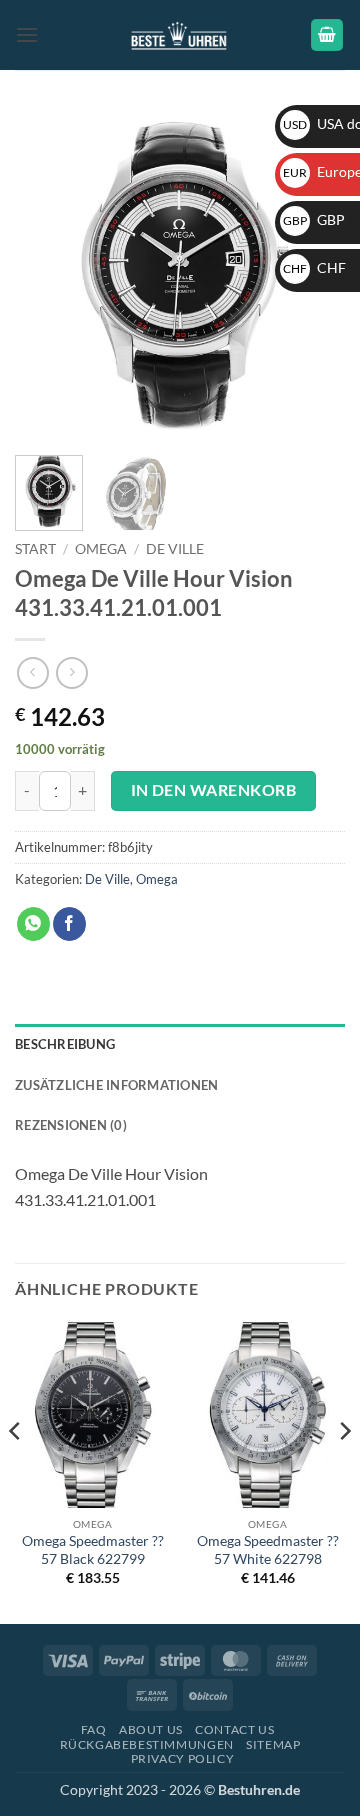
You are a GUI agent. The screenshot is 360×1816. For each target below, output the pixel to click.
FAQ (94, 1729)
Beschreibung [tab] (65, 1044)
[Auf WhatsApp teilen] (33, 924)
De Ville (175, 549)
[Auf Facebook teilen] (69, 924)
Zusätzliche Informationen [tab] (116, 1085)
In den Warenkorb (213, 790)
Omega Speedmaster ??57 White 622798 (268, 1550)
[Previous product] (71, 672)
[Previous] (47, 275)
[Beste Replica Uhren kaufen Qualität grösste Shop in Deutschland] (180, 34)
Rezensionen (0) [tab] (71, 1125)
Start (35, 549)
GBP (314, 219)
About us (151, 1729)
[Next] (344, 1471)
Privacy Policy (183, 1758)
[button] (27, 34)
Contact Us (234, 1729)
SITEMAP (273, 1744)
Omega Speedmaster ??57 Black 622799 (93, 1550)
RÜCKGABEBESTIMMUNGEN (147, 1744)
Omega (101, 549)
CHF (314, 267)
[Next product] (32, 672)
